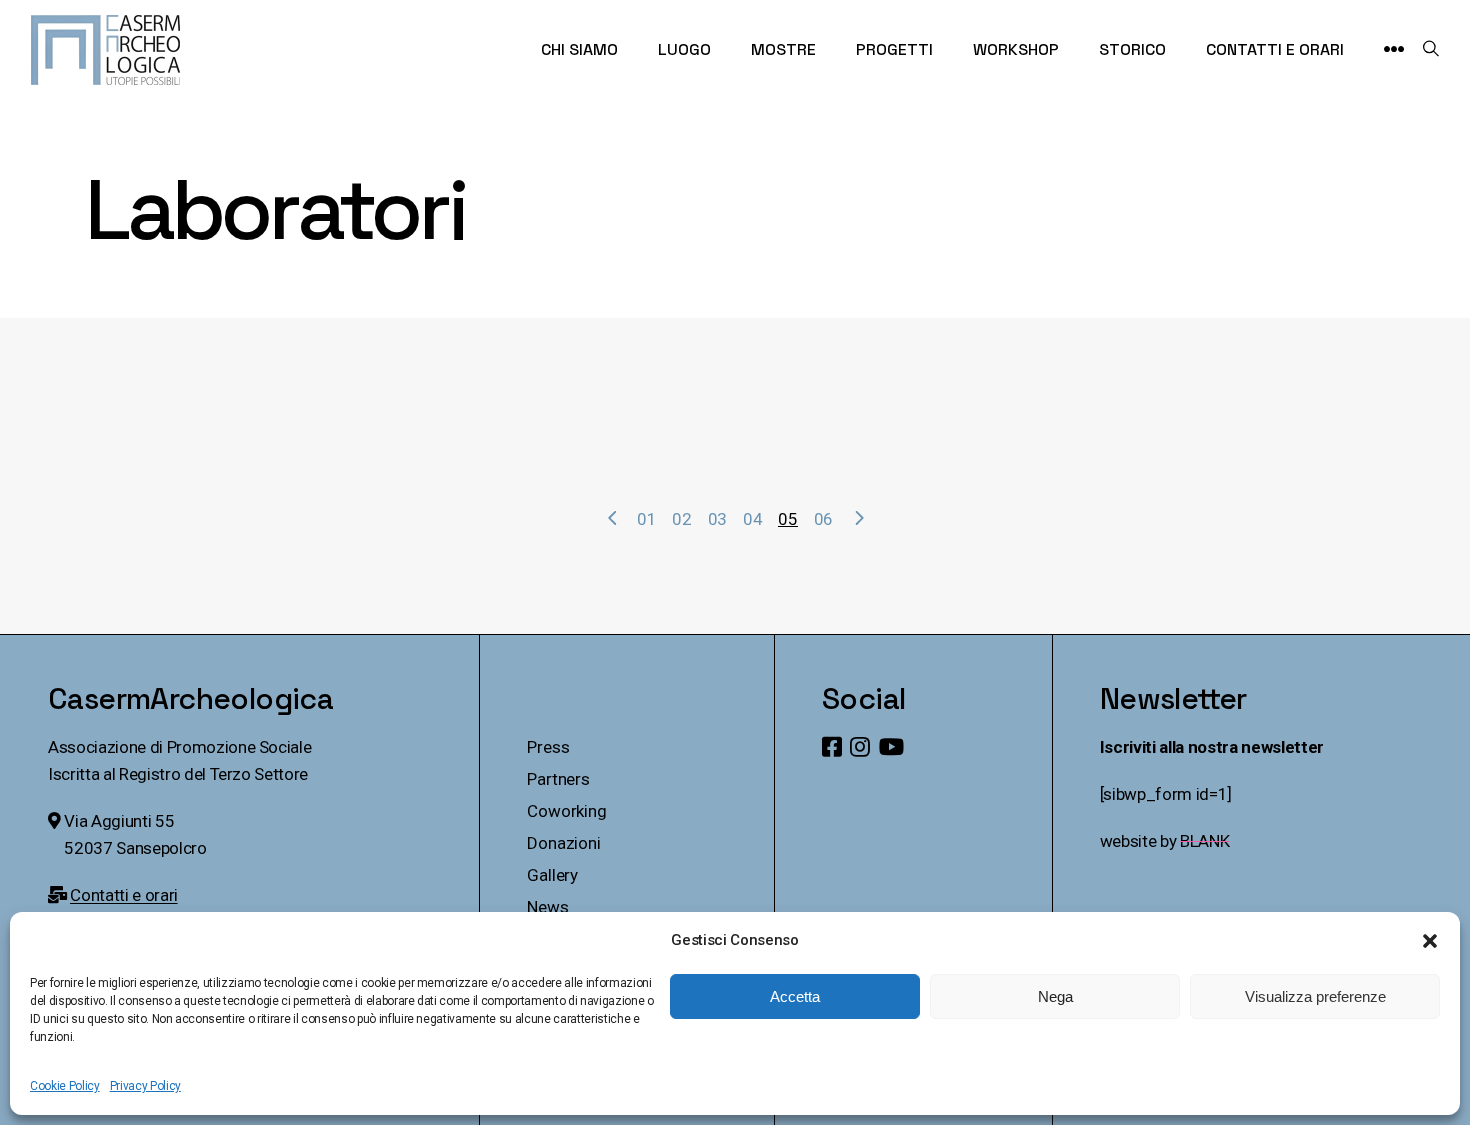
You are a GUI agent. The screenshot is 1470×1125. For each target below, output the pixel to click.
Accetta (795, 996)
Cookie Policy (65, 1086)
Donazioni (563, 843)
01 (646, 519)
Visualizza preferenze (1315, 996)
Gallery (552, 875)
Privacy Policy (145, 1086)
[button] (1430, 941)
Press (548, 747)
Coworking (566, 811)
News (547, 907)
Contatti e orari (124, 895)
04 (752, 519)
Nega (1055, 996)
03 (717, 519)
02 (681, 519)
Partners (558, 779)
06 (823, 519)
